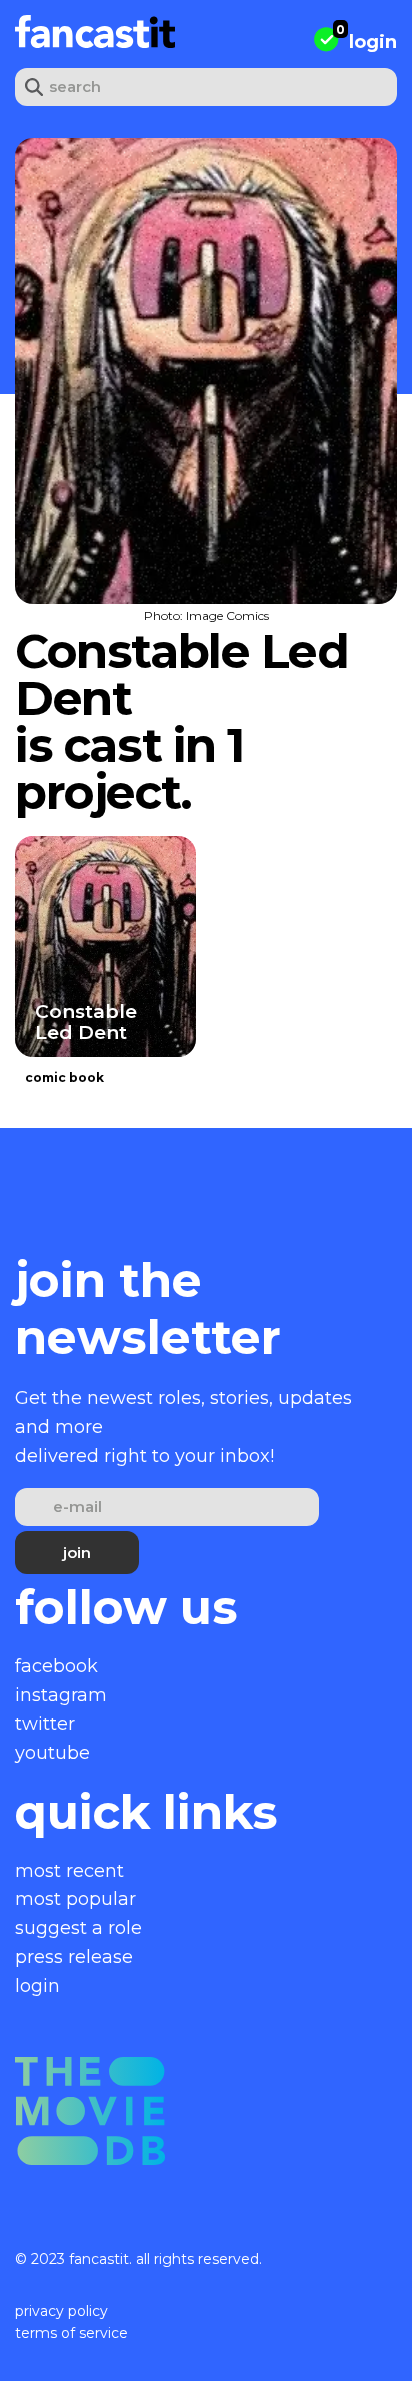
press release (74, 1957)
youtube (52, 1753)
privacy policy (61, 2311)
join (77, 1552)
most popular (75, 1899)
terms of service (71, 2333)
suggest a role (78, 1928)
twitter (45, 1724)
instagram (61, 1695)
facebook (56, 1666)
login (373, 42)
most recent (69, 1871)
